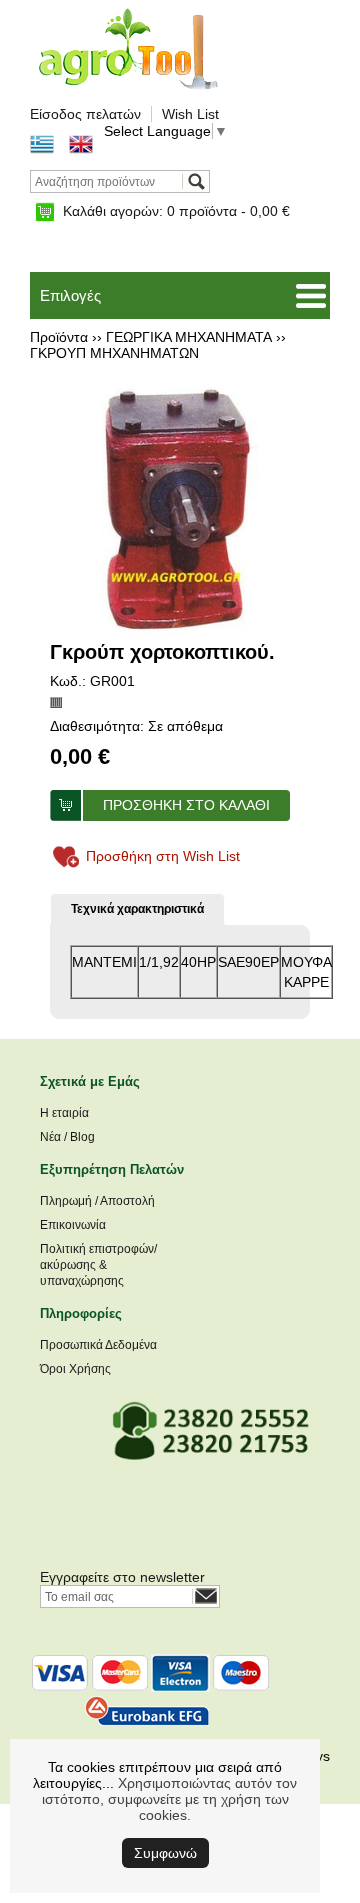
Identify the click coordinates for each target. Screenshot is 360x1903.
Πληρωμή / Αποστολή (97, 1201)
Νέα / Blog (67, 1137)
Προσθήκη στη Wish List (163, 856)
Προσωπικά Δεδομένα (98, 1345)
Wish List (190, 114)
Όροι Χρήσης (75, 1369)
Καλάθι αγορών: (176, 211)
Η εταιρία (64, 1113)
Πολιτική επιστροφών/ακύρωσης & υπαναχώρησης (98, 1265)
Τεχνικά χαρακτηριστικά (137, 909)
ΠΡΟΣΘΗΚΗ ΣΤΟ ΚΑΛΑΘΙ (186, 805)
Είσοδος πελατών (85, 114)
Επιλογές (70, 295)
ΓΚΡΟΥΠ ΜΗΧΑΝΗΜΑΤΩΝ (114, 353)
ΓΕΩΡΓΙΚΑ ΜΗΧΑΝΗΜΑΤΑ (189, 337)
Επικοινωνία (73, 1225)
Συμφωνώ (165, 1853)
